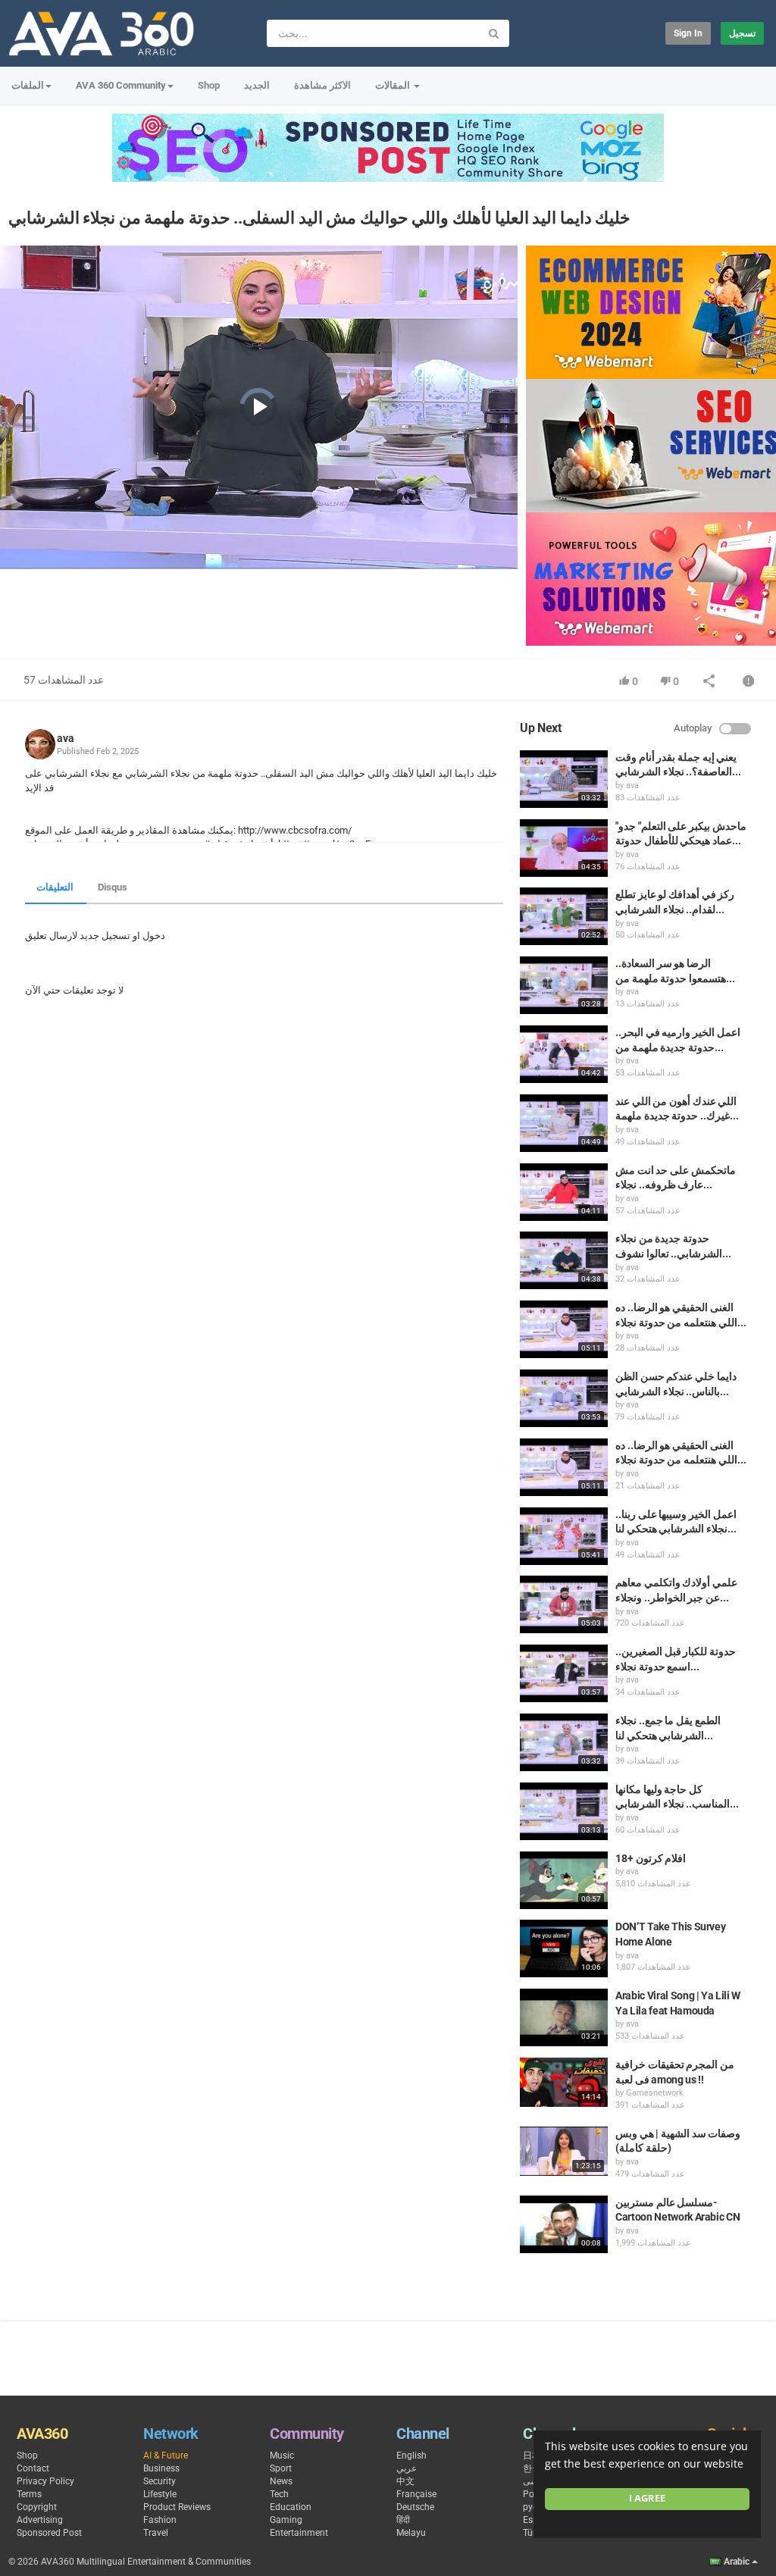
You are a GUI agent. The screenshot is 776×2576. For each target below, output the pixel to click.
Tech (279, 2494)
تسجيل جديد (105, 936)
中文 (405, 2481)
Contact (33, 2468)
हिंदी (403, 2520)
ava (66, 738)
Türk (532, 2533)
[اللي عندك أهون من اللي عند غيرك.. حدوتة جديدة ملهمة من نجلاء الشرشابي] (564, 1123)
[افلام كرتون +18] (564, 1880)
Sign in (688, 33)
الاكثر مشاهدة (322, 85)
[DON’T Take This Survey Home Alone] (564, 1948)
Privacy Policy (45, 2481)
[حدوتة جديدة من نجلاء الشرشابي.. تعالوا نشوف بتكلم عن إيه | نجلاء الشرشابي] (564, 1260)
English (411, 2455)
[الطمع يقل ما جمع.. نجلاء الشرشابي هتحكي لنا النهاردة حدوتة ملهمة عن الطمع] (564, 1742)
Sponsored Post (49, 2533)
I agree (647, 2498)
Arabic (737, 2562)
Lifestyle (160, 2494)
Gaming (286, 2520)
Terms (29, 2494)
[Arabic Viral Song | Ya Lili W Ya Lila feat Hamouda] (564, 2017)
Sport (281, 2468)
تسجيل (742, 33)
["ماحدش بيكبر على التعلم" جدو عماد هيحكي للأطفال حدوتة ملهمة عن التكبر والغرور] (564, 848)
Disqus (113, 887)
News (281, 2481)
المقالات (394, 85)
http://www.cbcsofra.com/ (294, 830)
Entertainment (299, 2533)
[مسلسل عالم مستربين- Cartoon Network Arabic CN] (564, 2224)
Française (416, 2494)
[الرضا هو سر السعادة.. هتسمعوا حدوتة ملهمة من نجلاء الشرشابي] (564, 985)
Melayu (411, 2533)
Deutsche (415, 2507)
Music (282, 2455)
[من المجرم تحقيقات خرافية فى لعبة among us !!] (564, 2082)
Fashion (160, 2520)
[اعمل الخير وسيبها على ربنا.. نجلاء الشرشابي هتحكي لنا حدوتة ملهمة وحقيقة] (564, 1536)
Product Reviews (177, 2507)
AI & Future (166, 2455)
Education (291, 2507)
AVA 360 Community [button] (121, 85)
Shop (209, 85)
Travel (156, 2533)
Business (161, 2468)
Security (160, 2481)
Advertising (40, 2520)
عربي (407, 2468)
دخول (154, 936)
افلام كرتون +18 (651, 1858)
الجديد (257, 85)
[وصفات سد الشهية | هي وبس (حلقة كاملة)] (564, 2151)
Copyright (37, 2507)
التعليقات (55, 887)
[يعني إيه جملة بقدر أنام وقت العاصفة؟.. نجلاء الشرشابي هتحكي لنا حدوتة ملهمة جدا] (564, 779)
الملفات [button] (28, 85)
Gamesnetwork (655, 2093)
